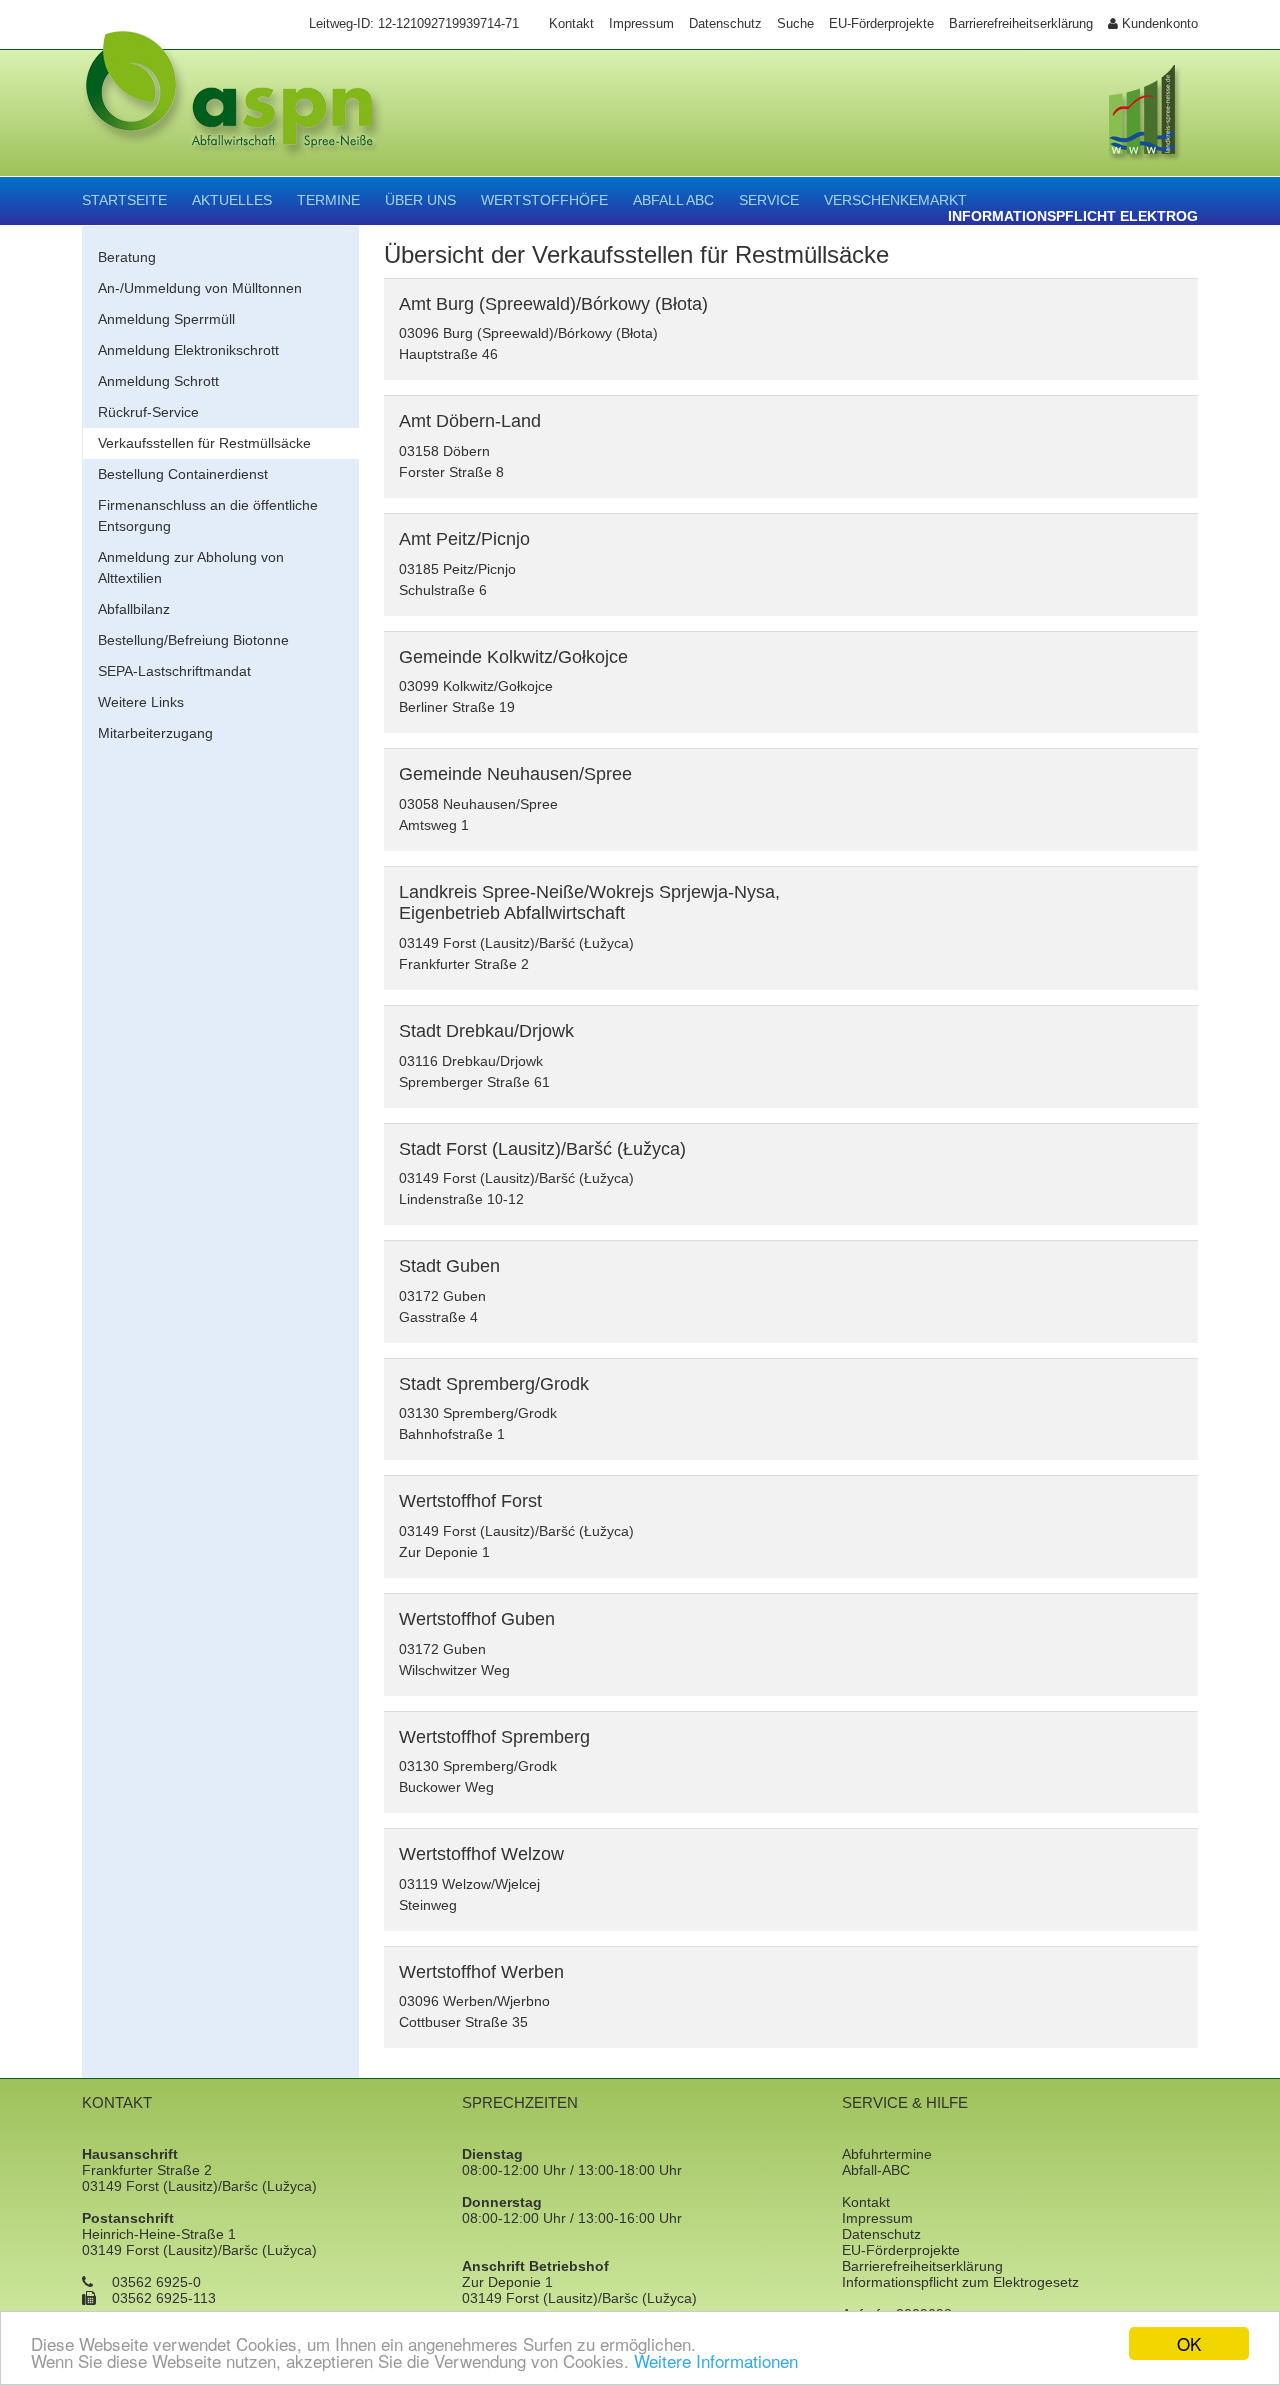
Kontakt (866, 2202)
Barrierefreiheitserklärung (922, 2266)
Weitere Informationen (716, 2360)
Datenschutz (881, 2234)
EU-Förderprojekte (901, 2250)
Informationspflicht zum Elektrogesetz (960, 2282)
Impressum (877, 2218)
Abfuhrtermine (887, 2154)
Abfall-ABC (876, 2170)
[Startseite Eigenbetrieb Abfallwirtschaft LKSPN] (232, 112)
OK (1189, 2343)
